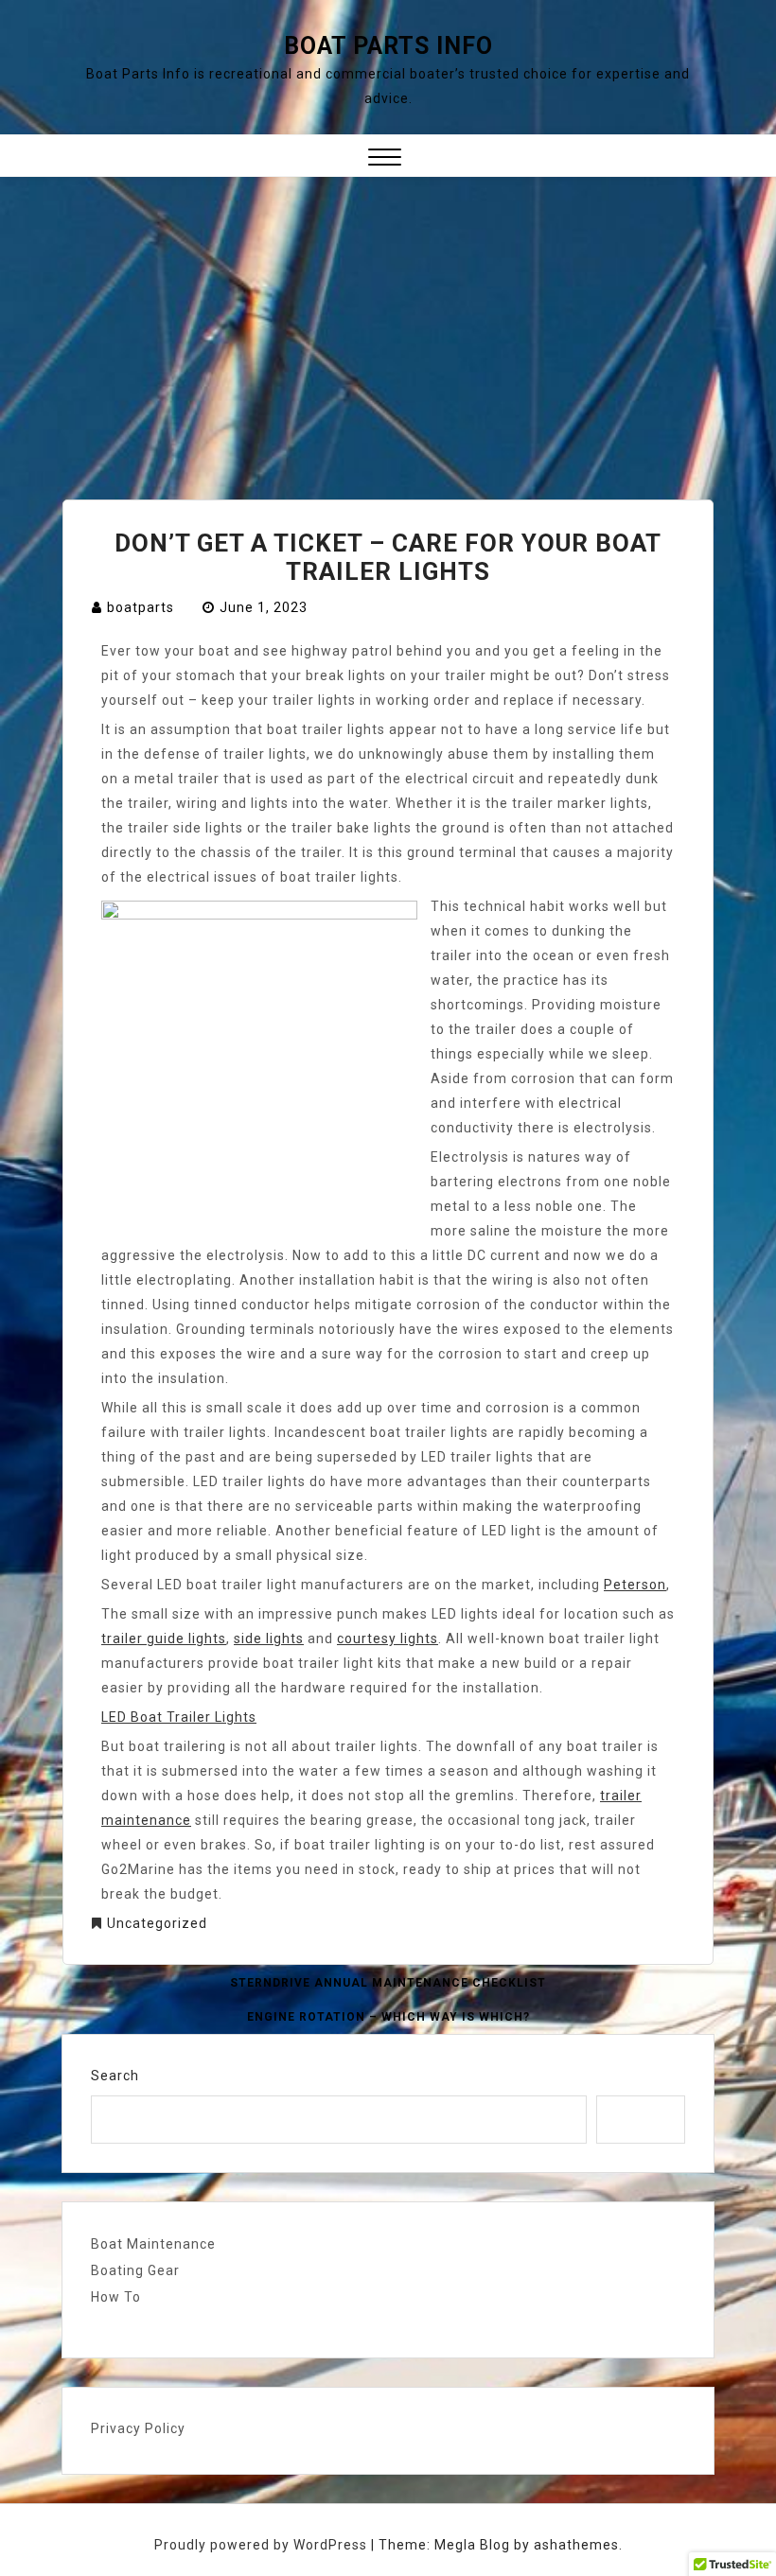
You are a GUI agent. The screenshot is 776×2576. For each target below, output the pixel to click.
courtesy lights (388, 1638)
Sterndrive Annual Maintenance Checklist (388, 1983)
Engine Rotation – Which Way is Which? (388, 2017)
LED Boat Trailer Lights (179, 1717)
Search (115, 2076)
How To (116, 2297)
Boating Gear (135, 2270)
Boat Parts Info (388, 46)
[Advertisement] (388, 319)
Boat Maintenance (153, 2244)
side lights (269, 1638)
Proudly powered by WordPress (263, 2545)
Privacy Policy (138, 2428)
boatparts (141, 607)
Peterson (635, 1585)
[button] (385, 159)
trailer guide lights (164, 1638)
